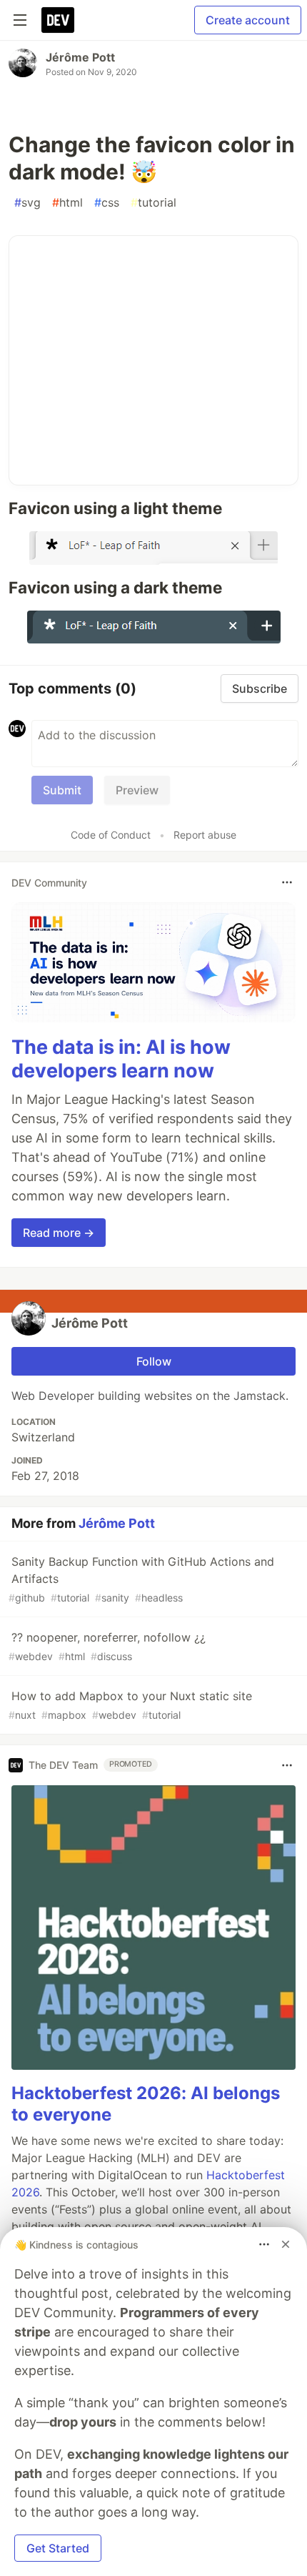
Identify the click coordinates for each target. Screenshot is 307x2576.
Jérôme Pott (80, 57)
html (67, 202)
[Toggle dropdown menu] (287, 882)
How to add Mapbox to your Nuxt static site (130, 1705)
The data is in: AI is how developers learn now (121, 1059)
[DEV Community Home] (58, 20)
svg (27, 202)
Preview (137, 790)
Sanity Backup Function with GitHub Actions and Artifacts (141, 1579)
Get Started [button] (58, 2548)
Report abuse (205, 835)
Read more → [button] (59, 1233)
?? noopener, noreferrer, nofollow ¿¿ (107, 1646)
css (107, 202)
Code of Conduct (111, 835)
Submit (62, 790)
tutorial (153, 202)
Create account (248, 20)
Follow (154, 1361)
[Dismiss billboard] (286, 2244)
